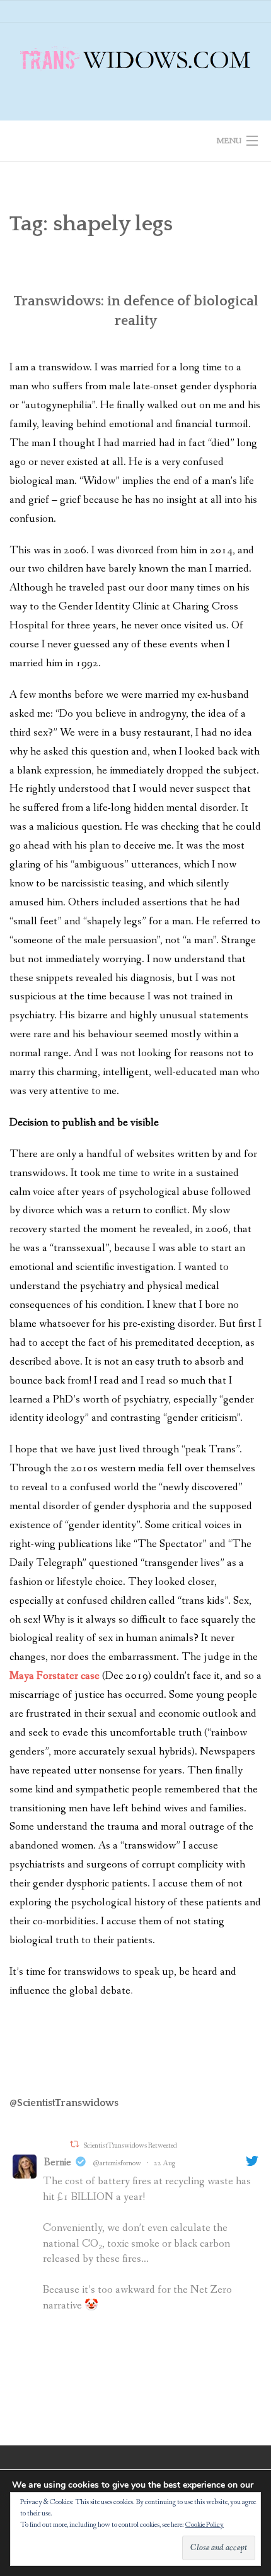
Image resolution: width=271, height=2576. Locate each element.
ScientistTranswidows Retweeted (130, 2146)
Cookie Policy (205, 2525)
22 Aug (164, 2163)
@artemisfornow (117, 2163)
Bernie (58, 2162)
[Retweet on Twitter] (74, 2144)
